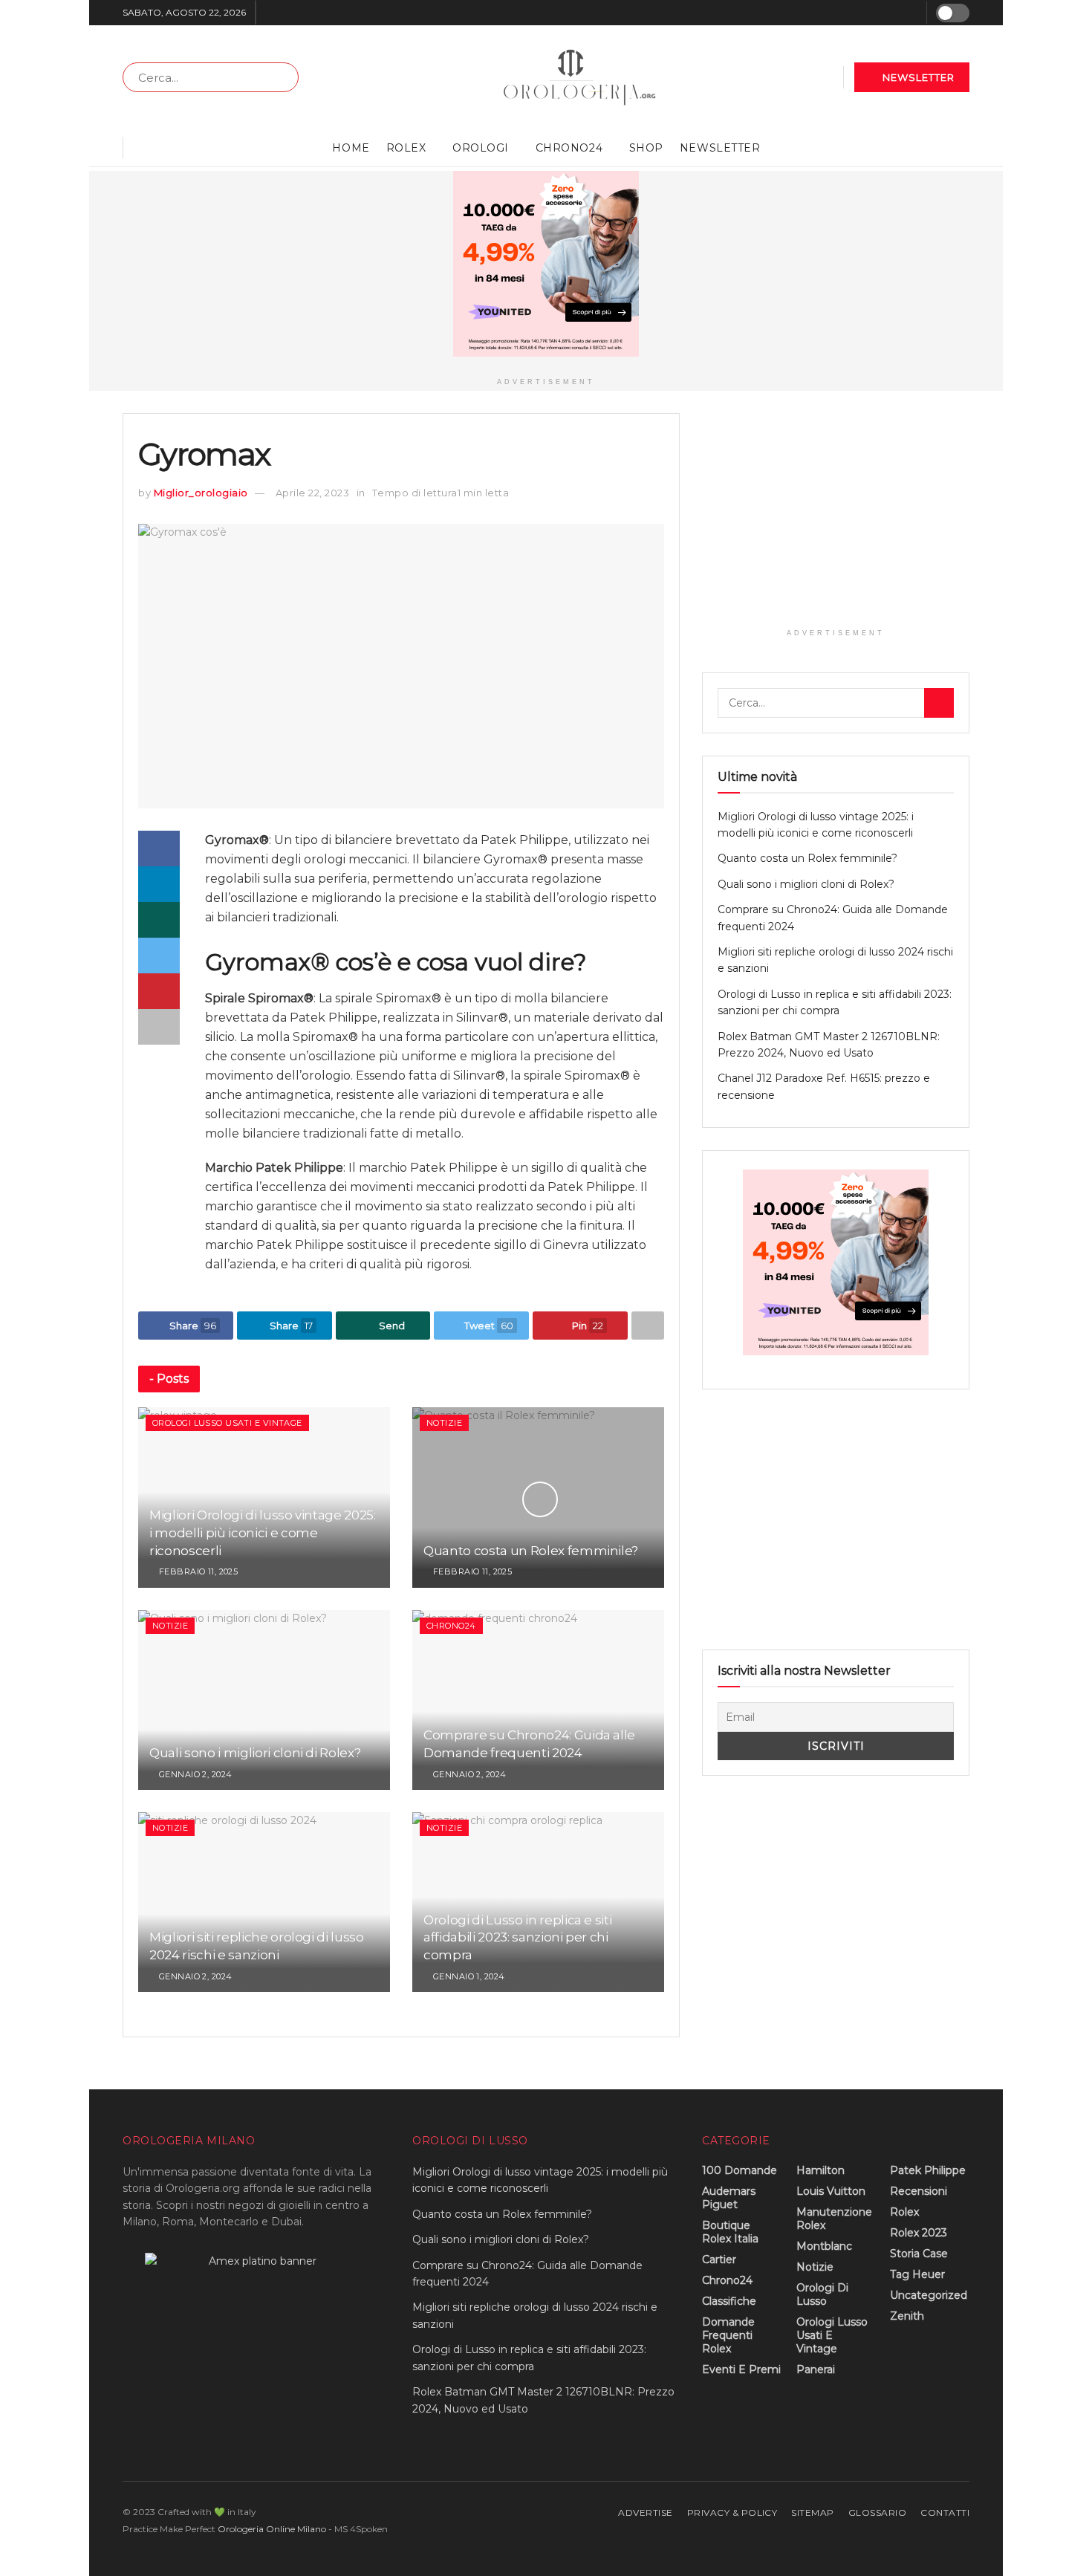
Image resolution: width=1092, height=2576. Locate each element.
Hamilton (820, 2170)
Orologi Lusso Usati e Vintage (227, 1423)
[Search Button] (284, 77)
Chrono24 (569, 148)
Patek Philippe (928, 2170)
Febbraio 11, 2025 (197, 1571)
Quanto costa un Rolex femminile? (531, 1551)
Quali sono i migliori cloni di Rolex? (255, 1753)
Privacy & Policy (732, 2512)
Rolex (406, 148)
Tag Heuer (917, 2274)
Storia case (919, 2254)
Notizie (444, 1423)
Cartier (719, 2259)
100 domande (740, 2170)
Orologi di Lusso (822, 2294)
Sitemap (812, 2512)
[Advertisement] (836, 517)
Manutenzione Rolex (834, 2219)
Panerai (816, 2369)
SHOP (646, 148)
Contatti (945, 2512)
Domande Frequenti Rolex (728, 2335)
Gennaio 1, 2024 (467, 1976)
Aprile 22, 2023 (313, 493)
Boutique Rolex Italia (730, 2232)
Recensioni (919, 2191)
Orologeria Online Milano (272, 2529)
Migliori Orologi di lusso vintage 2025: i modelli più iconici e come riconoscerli (263, 1533)
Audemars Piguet (729, 2198)
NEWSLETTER (917, 77)
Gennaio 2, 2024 (194, 1774)
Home (351, 148)
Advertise (645, 2512)
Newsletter (720, 148)
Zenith (907, 2316)
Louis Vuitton (831, 2191)
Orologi (481, 148)
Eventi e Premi (741, 2369)
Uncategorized (929, 2295)
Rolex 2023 (919, 2233)
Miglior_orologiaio (201, 493)
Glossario (877, 2512)
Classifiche (729, 2301)
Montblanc (824, 2246)
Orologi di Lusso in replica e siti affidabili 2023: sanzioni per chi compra (517, 1938)
